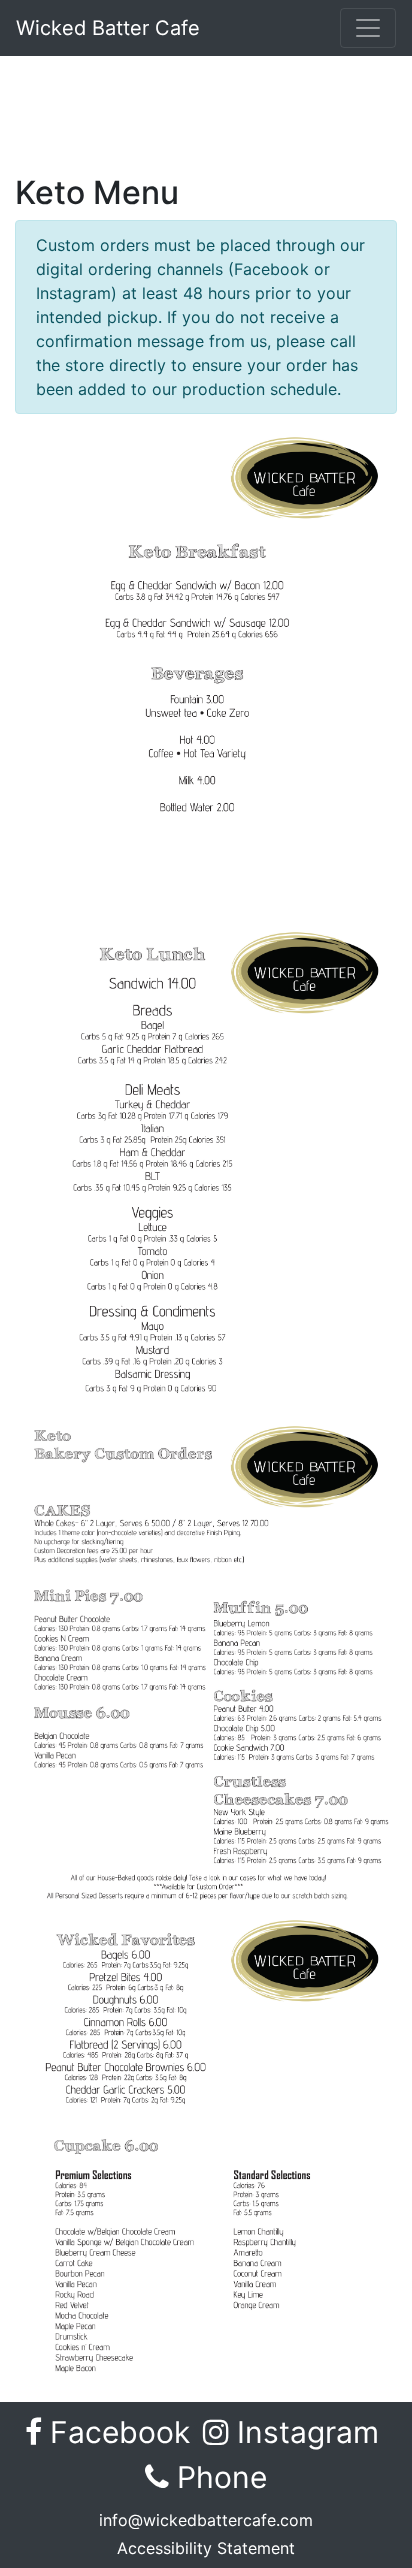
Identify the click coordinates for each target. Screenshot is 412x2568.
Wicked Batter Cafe (108, 28)
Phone (218, 2477)
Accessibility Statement (206, 2548)
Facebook (119, 2432)
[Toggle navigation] (368, 28)
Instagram (307, 2432)
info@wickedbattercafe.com (206, 2520)
